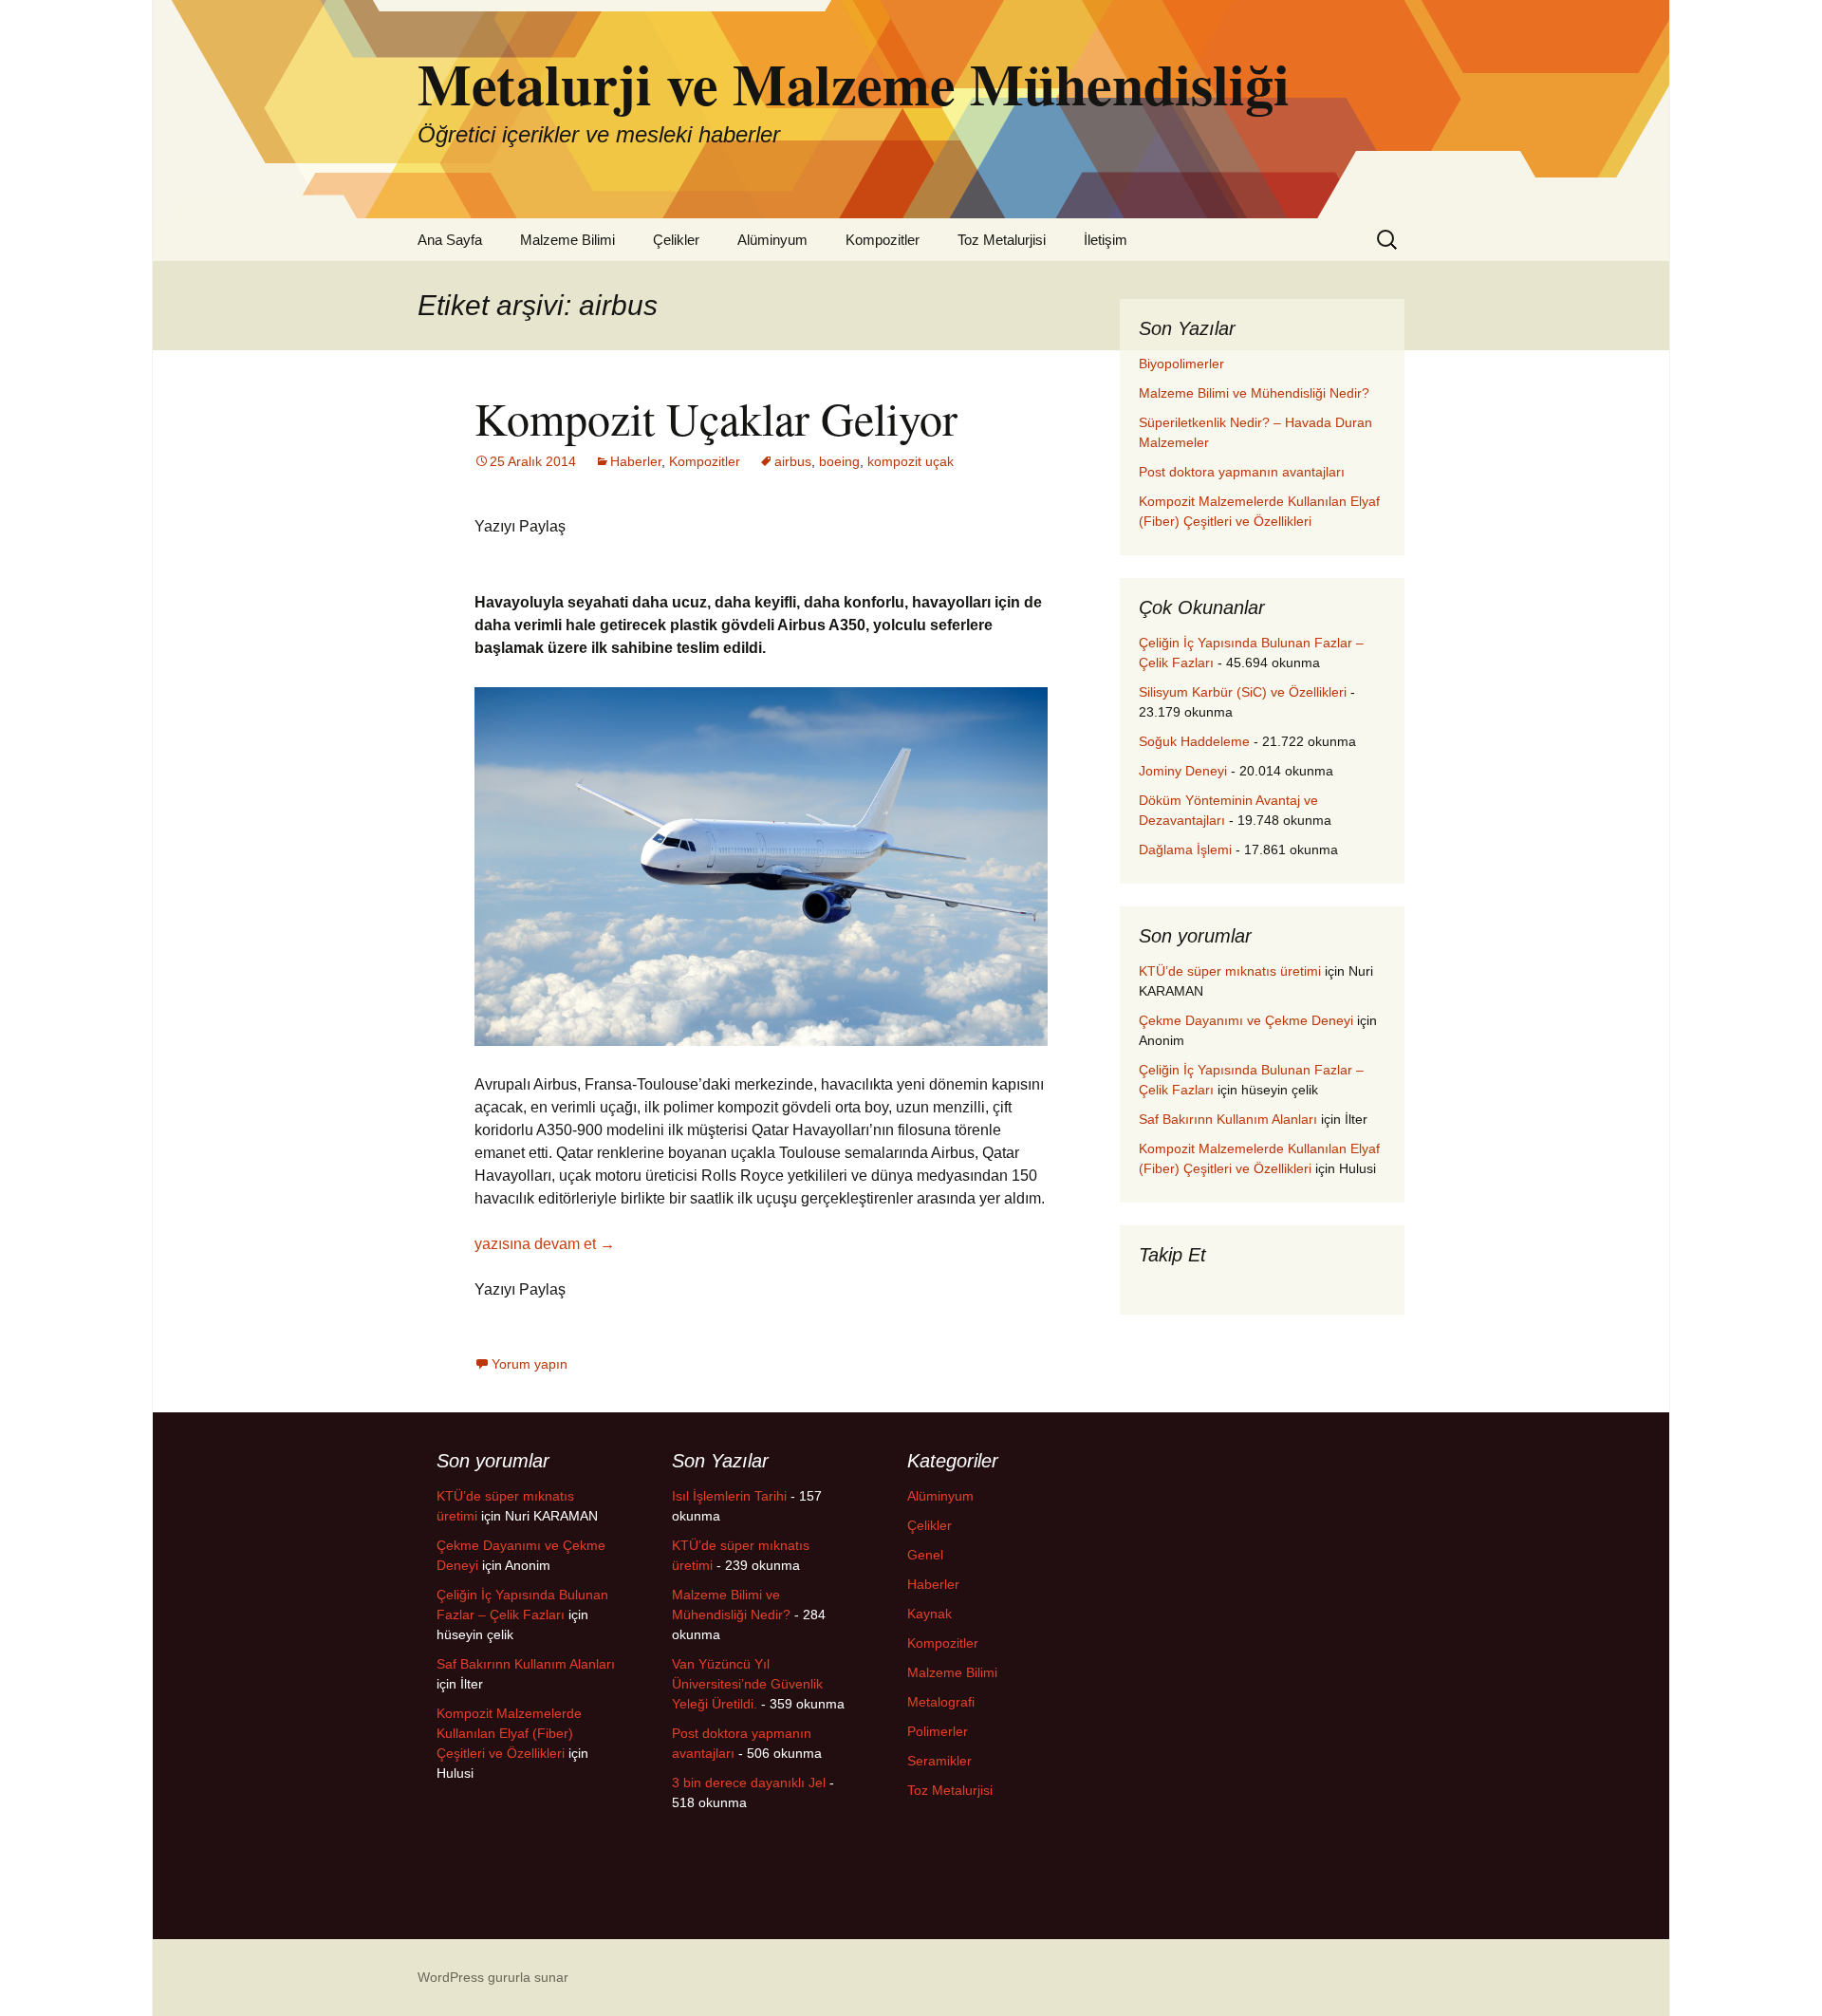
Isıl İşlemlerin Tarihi (729, 1496)
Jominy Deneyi (1183, 771)
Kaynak (930, 1614)
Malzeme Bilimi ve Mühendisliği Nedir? (1254, 393)
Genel (925, 1555)
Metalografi (941, 1702)
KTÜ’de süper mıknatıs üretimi (1230, 971)
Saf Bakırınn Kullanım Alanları (1228, 1119)
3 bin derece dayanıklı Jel (749, 1783)
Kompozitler (883, 240)
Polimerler (938, 1731)
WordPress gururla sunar (493, 1977)
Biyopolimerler (1181, 364)
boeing (839, 461)
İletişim (1106, 240)
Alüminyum (772, 240)
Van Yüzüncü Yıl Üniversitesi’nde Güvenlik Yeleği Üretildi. (747, 1684)
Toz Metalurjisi (1002, 240)
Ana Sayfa (450, 240)
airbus (793, 461)
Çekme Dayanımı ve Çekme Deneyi (1246, 1020)
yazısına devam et (545, 1244)
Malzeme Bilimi (567, 240)
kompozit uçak (911, 461)
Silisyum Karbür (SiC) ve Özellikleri (1243, 692)
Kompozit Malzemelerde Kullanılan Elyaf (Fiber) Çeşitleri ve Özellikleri (509, 1733)
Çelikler (676, 240)
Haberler (636, 461)
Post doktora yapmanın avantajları (1242, 472)
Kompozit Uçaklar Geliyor (716, 418)
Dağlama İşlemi (1185, 849)
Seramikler (939, 1761)
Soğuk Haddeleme (1194, 741)
